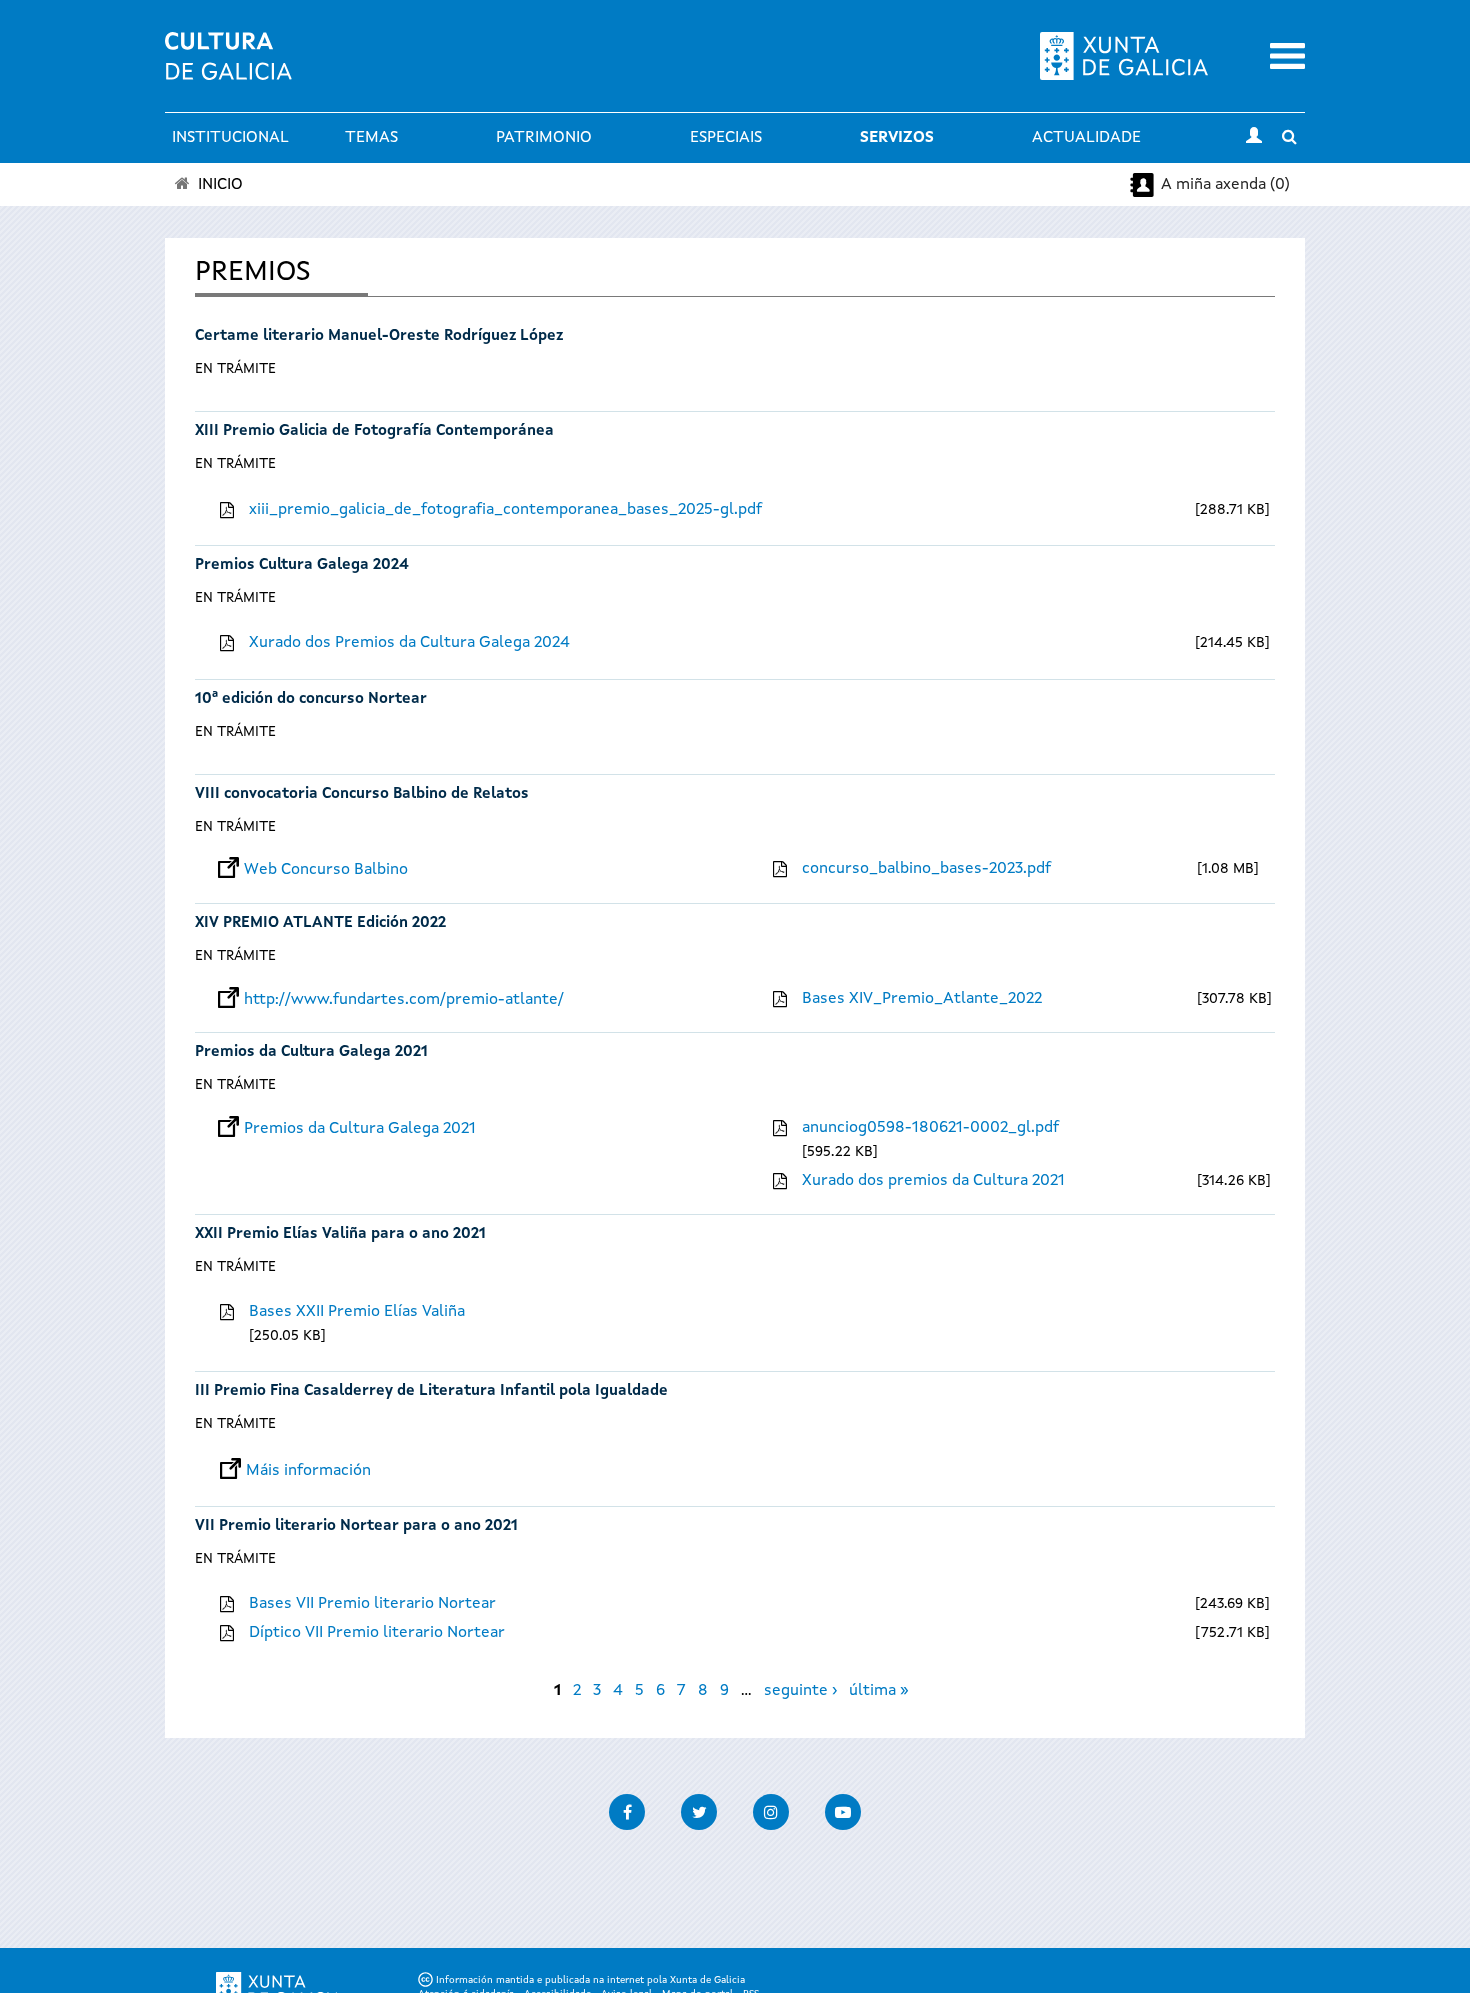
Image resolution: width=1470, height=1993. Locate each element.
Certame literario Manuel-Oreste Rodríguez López (379, 336)
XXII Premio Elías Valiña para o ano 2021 (340, 1234)
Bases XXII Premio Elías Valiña (357, 1312)
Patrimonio (544, 138)
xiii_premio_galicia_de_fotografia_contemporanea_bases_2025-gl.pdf (505, 510)
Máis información (308, 1471)
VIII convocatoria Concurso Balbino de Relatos (362, 794)
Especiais (726, 138)
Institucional (230, 138)
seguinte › (800, 1691)
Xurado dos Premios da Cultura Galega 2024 (409, 643)
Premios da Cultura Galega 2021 (311, 1052)
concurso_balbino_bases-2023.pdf (926, 869)
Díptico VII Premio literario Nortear (377, 1633)
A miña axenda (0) (1225, 185)
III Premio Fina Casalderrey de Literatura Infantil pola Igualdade (431, 1391)
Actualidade (1086, 138)
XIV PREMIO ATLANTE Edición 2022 (320, 923)
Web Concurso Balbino (326, 870)
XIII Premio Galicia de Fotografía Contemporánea (374, 431)
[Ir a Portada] (228, 68)
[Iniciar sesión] (1254, 138)
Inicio (220, 185)
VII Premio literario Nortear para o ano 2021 (356, 1526)
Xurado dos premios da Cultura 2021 (933, 1181)
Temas (371, 138)
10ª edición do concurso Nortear (311, 699)
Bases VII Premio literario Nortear (372, 1604)
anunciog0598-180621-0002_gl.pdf (930, 1128)
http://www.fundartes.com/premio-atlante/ (404, 1000)
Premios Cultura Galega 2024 (302, 565)
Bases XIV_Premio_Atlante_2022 (922, 999)
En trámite (235, 369)
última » (879, 1691)
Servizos (897, 138)
